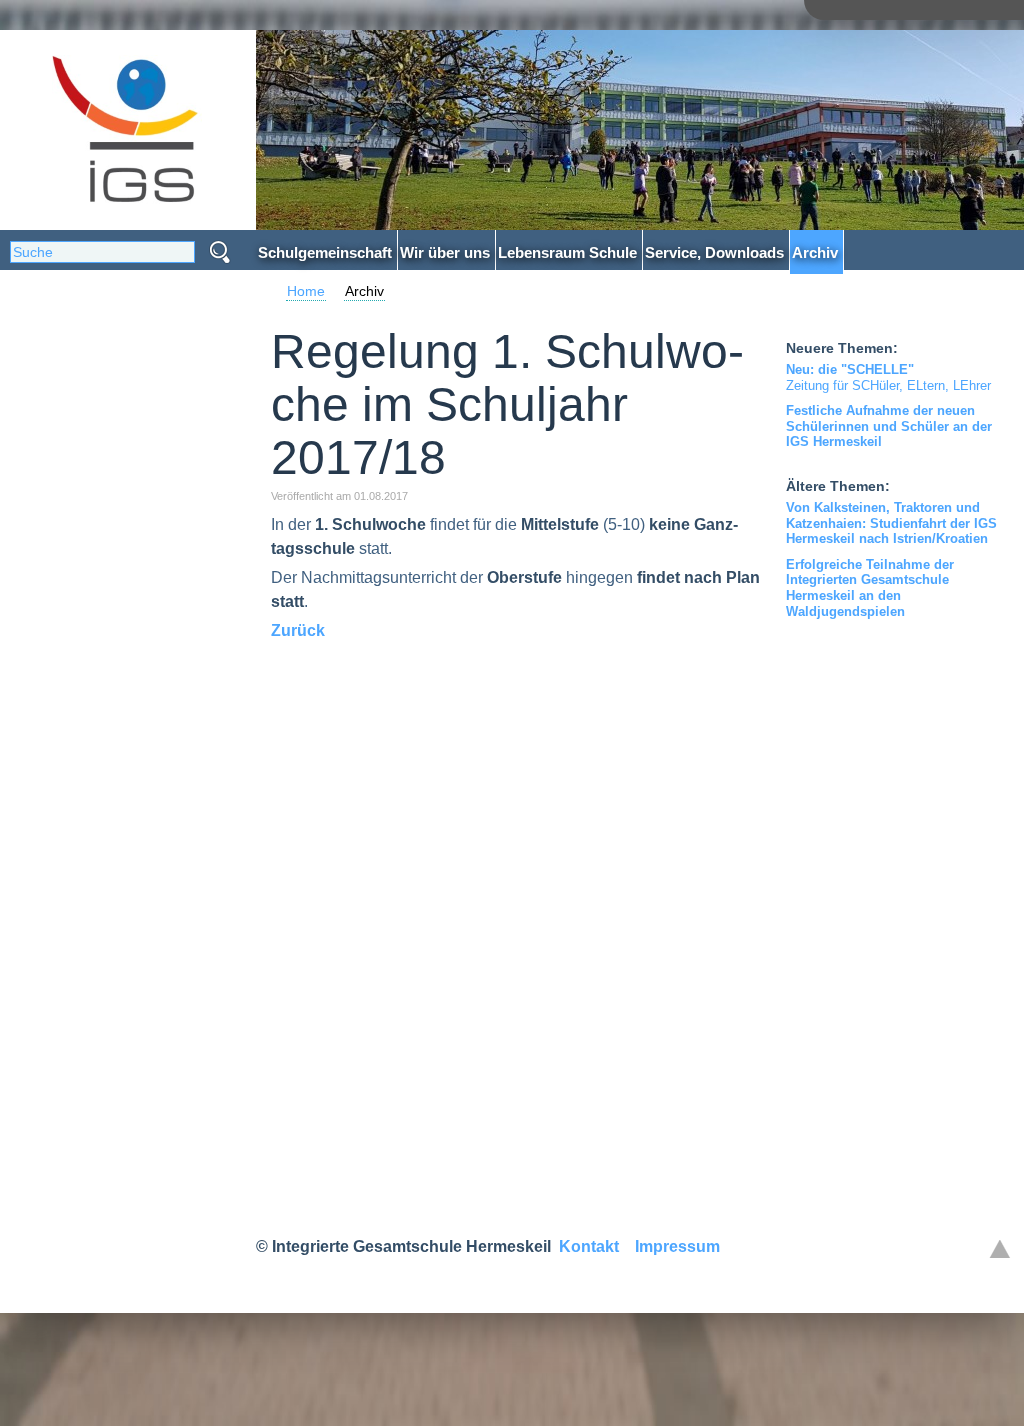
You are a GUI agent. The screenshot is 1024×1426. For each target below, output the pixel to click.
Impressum (677, 1246)
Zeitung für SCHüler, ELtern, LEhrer (888, 377)
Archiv (364, 291)
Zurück (298, 630)
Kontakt (589, 1246)
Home (306, 291)
